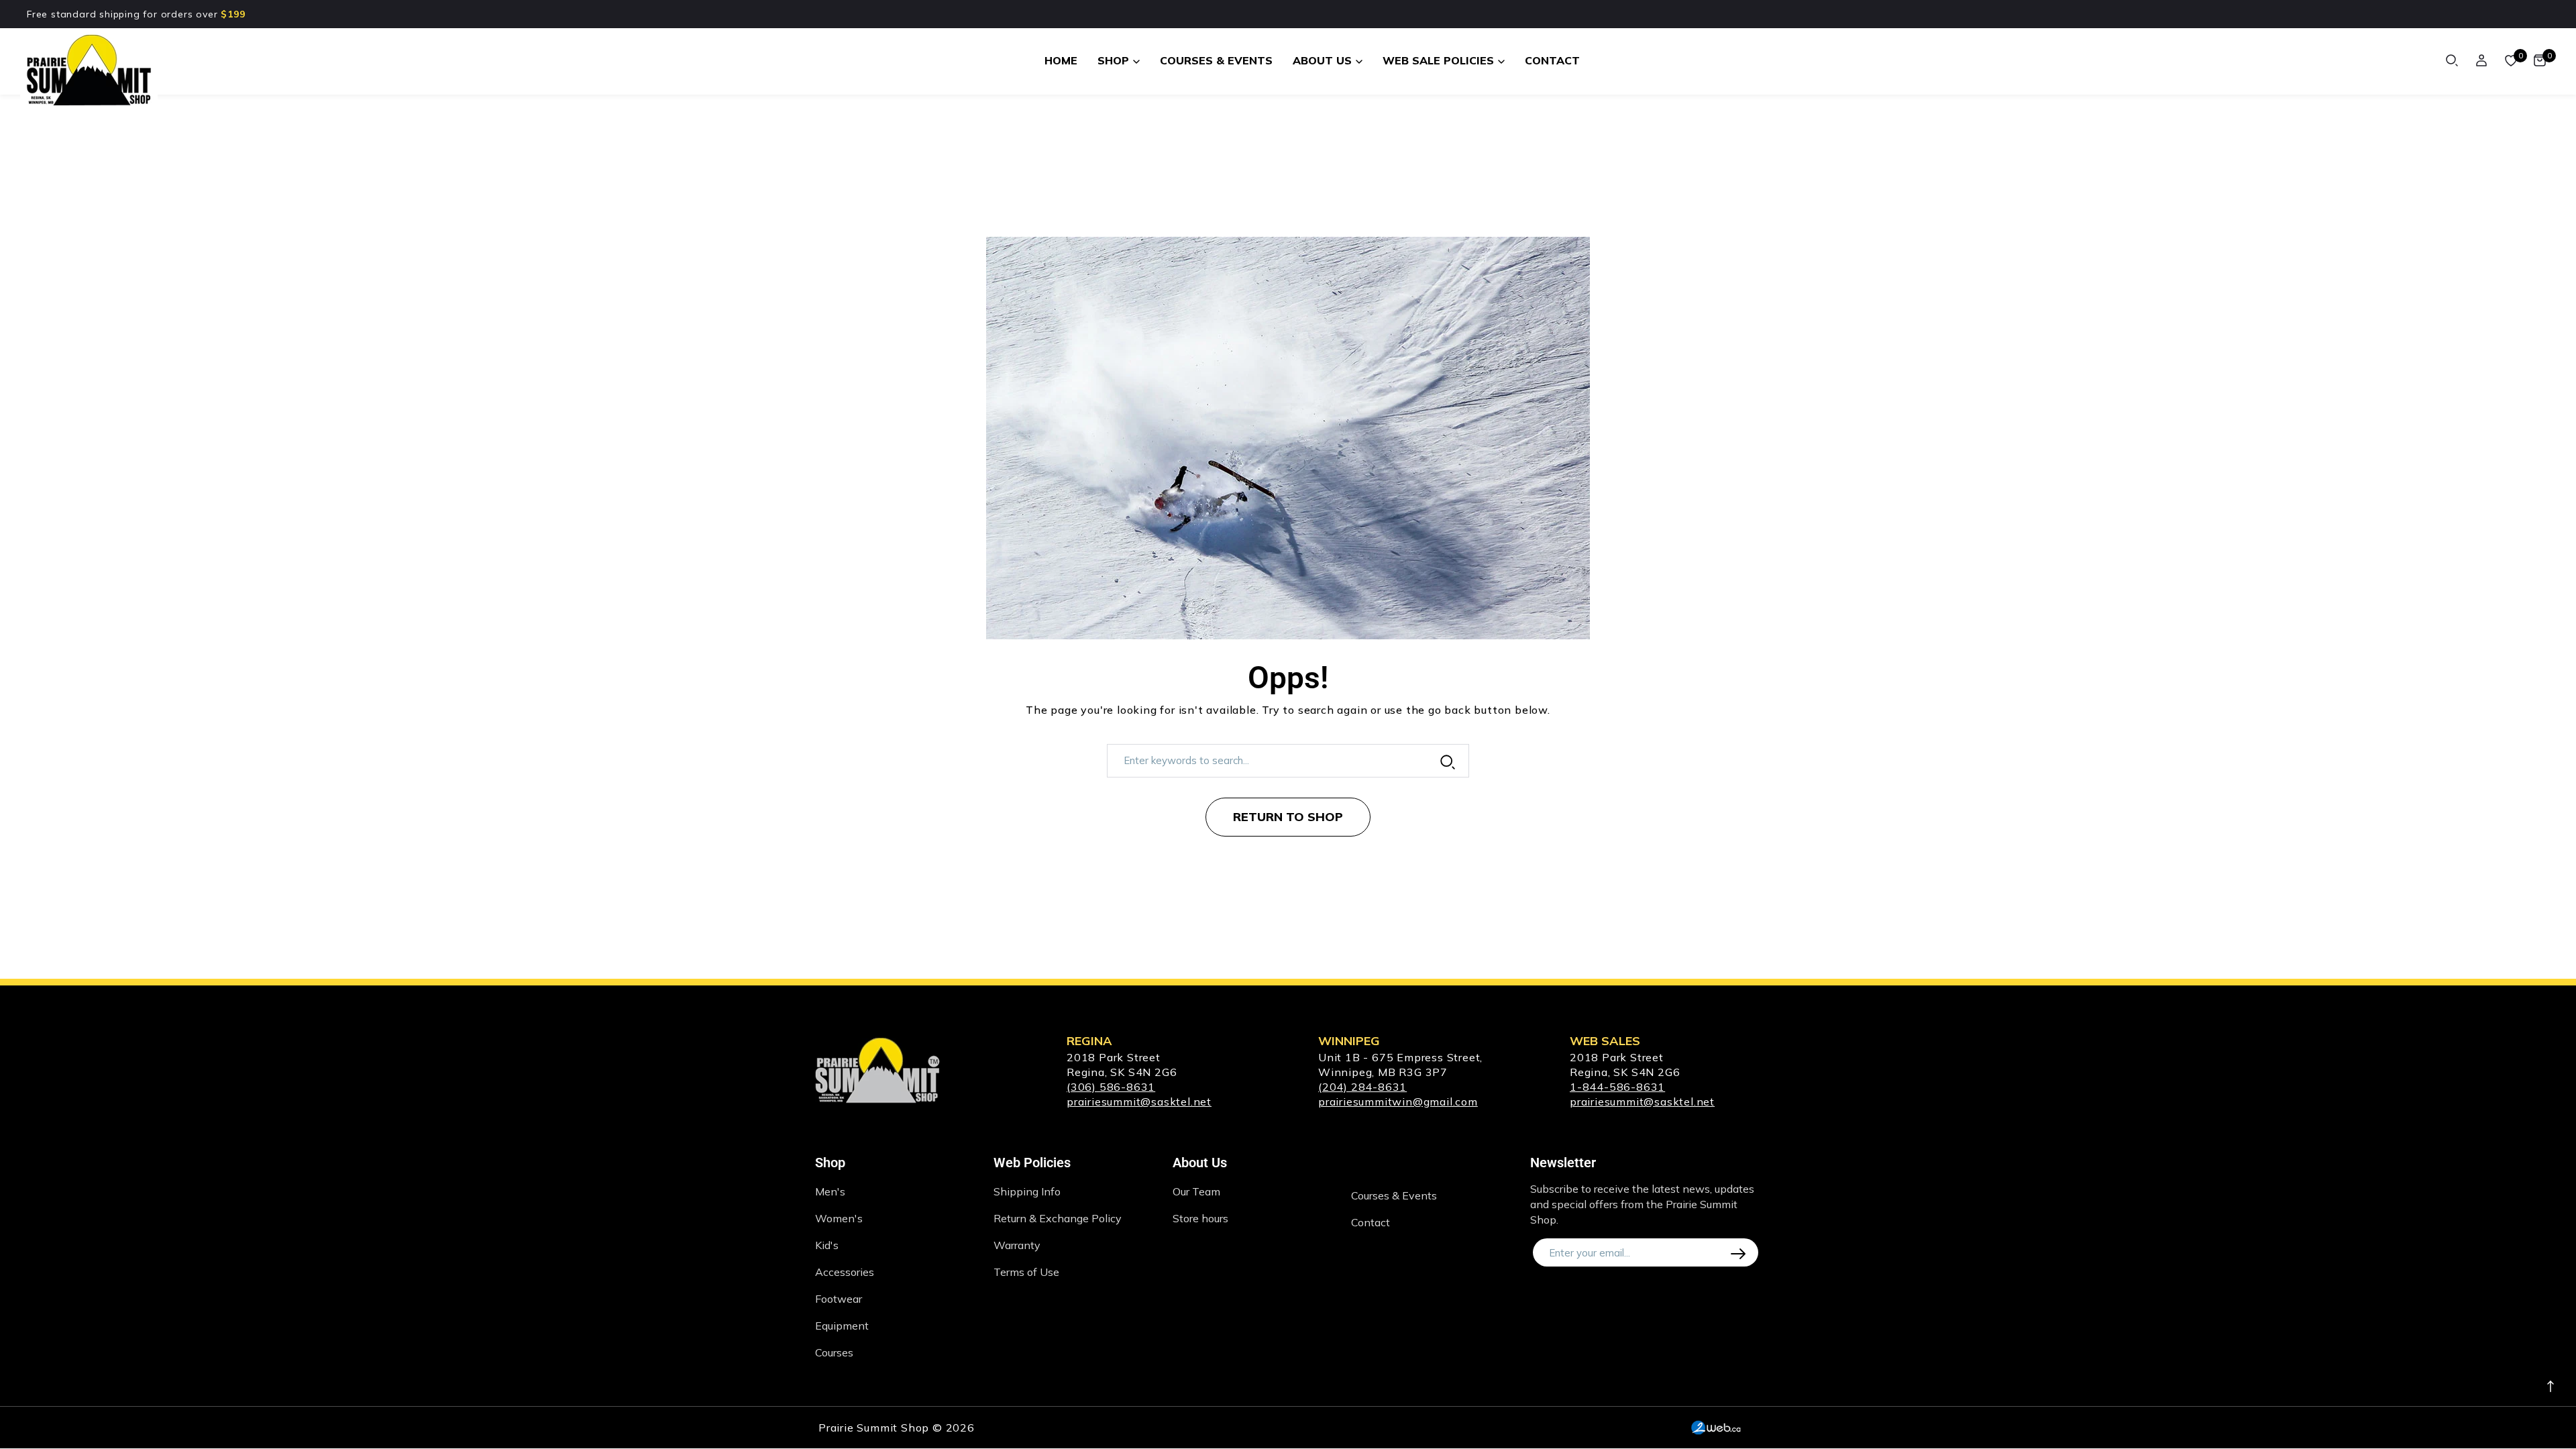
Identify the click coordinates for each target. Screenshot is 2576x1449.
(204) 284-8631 (1362, 1087)
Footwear (839, 1299)
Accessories (845, 1272)
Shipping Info (1027, 1191)
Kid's (827, 1245)
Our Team (1196, 1191)
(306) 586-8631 (1111, 1087)
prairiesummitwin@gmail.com (1398, 1102)
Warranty (1017, 1245)
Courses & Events (1394, 1195)
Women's (839, 1218)
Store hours (1200, 1218)
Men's (830, 1191)
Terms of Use (1026, 1272)
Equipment (842, 1326)
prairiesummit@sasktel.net (1139, 1102)
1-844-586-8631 (1617, 1087)
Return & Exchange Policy (1058, 1218)
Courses (834, 1352)
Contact (1371, 1222)
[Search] (2452, 60)
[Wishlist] (2511, 60)
